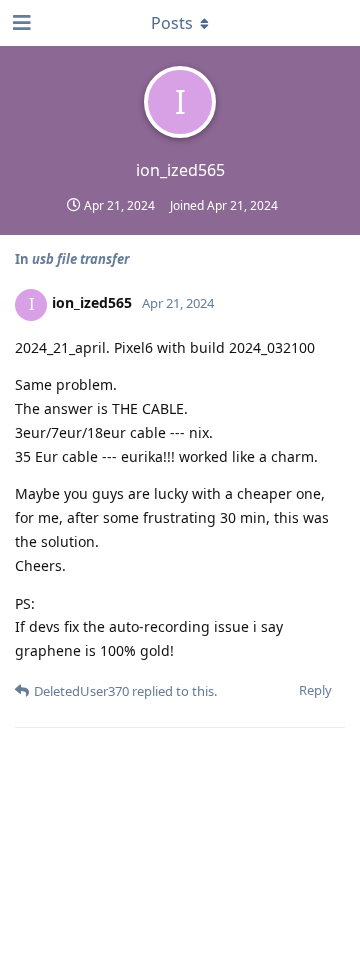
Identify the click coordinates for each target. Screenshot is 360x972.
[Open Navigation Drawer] (20, 23)
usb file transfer (80, 259)
